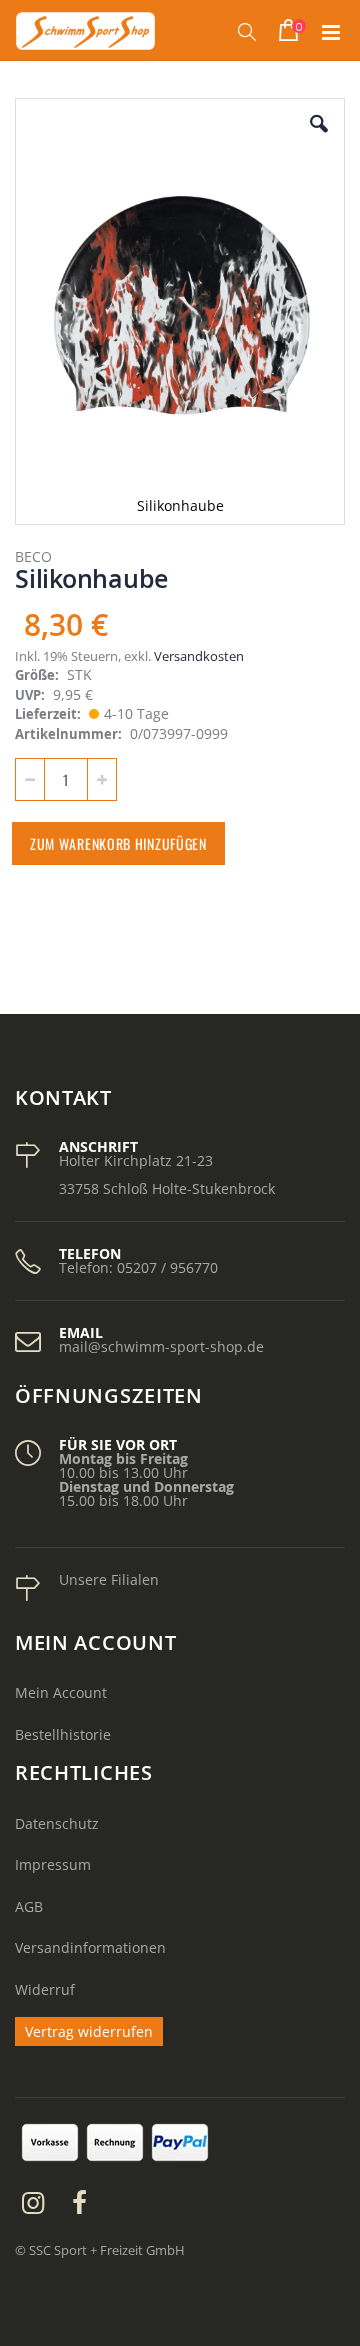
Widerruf (45, 1989)
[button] (319, 139)
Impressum (53, 1864)
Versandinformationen (90, 1947)
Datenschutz (57, 1823)
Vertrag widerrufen (89, 2031)
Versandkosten (199, 656)
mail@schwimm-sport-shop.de (161, 1346)
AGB (29, 1906)
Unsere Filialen (109, 1579)
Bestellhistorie (63, 1734)
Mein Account (61, 1692)
